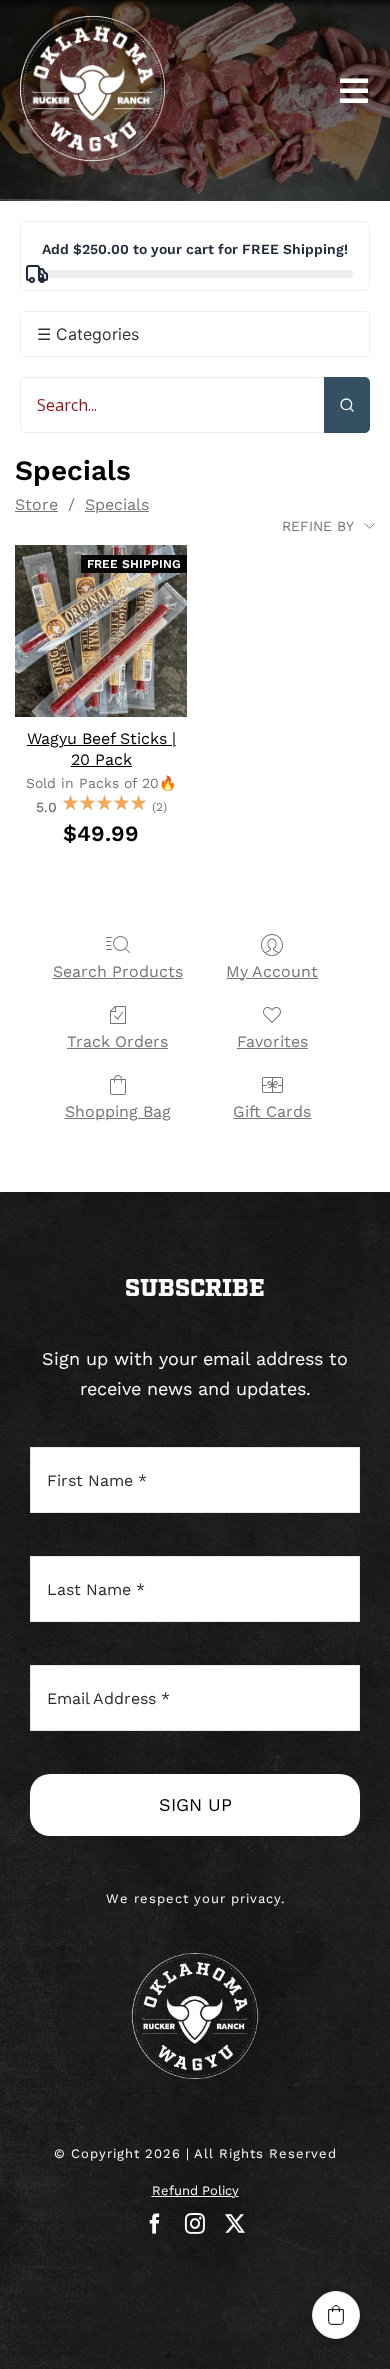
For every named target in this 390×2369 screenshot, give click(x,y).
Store (36, 504)
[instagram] (195, 2224)
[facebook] (155, 2224)
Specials (117, 504)
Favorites (272, 1041)
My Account (272, 971)
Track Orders (117, 1041)
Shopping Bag (118, 1111)
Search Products (118, 971)
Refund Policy (195, 2190)
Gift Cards (272, 1111)
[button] (336, 2315)
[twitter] (235, 2224)
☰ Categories (88, 334)
